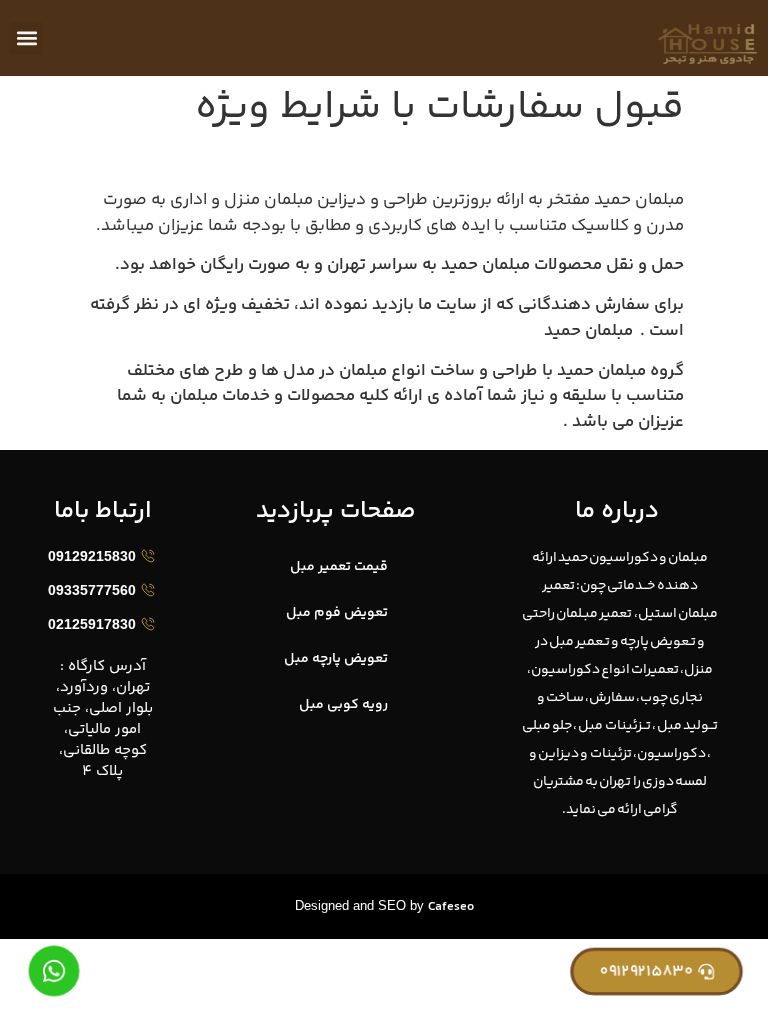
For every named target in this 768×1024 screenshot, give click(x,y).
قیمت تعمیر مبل (339, 567)
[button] (26, 38)
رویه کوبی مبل (343, 705)
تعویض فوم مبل (337, 613)
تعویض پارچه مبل (336, 659)
